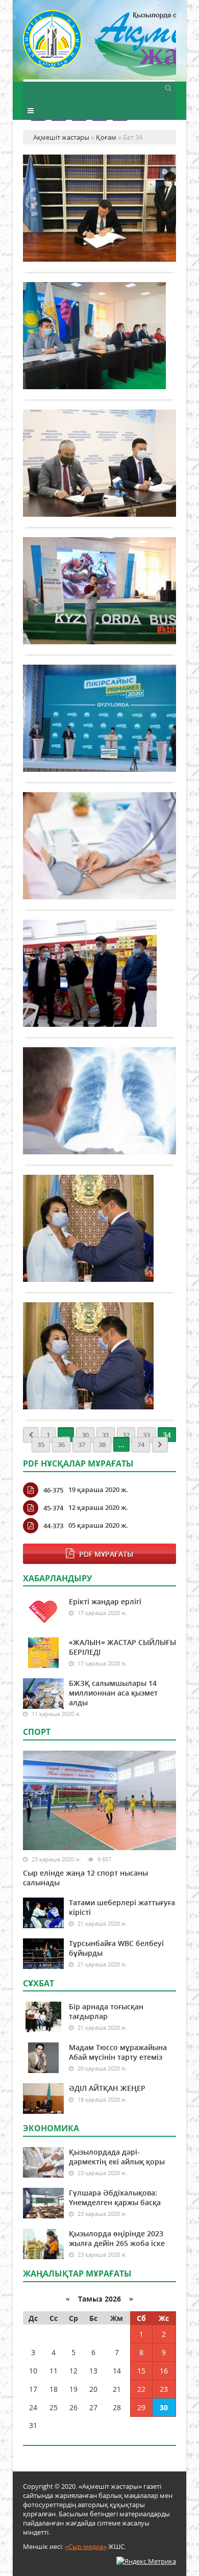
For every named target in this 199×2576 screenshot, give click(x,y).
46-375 (53, 1490)
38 (102, 1445)
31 (106, 1435)
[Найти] (168, 87)
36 (61, 1445)
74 (141, 1445)
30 (85, 1435)
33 (146, 1435)
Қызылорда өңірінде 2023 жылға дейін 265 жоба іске (117, 2238)
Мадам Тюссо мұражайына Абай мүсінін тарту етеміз (118, 2052)
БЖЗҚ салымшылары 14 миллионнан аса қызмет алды (113, 1693)
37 (82, 1445)
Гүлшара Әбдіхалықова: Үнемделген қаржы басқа (115, 2198)
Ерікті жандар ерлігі (105, 1601)
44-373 (53, 1526)
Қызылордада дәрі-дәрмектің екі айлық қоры (117, 2157)
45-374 (53, 1508)
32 (126, 1435)
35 (41, 1445)
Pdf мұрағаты (106, 1554)
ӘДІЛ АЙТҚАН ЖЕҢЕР (107, 2088)
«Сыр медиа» (86, 2546)
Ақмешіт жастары (99, 45)
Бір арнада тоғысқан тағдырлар (106, 2011)
